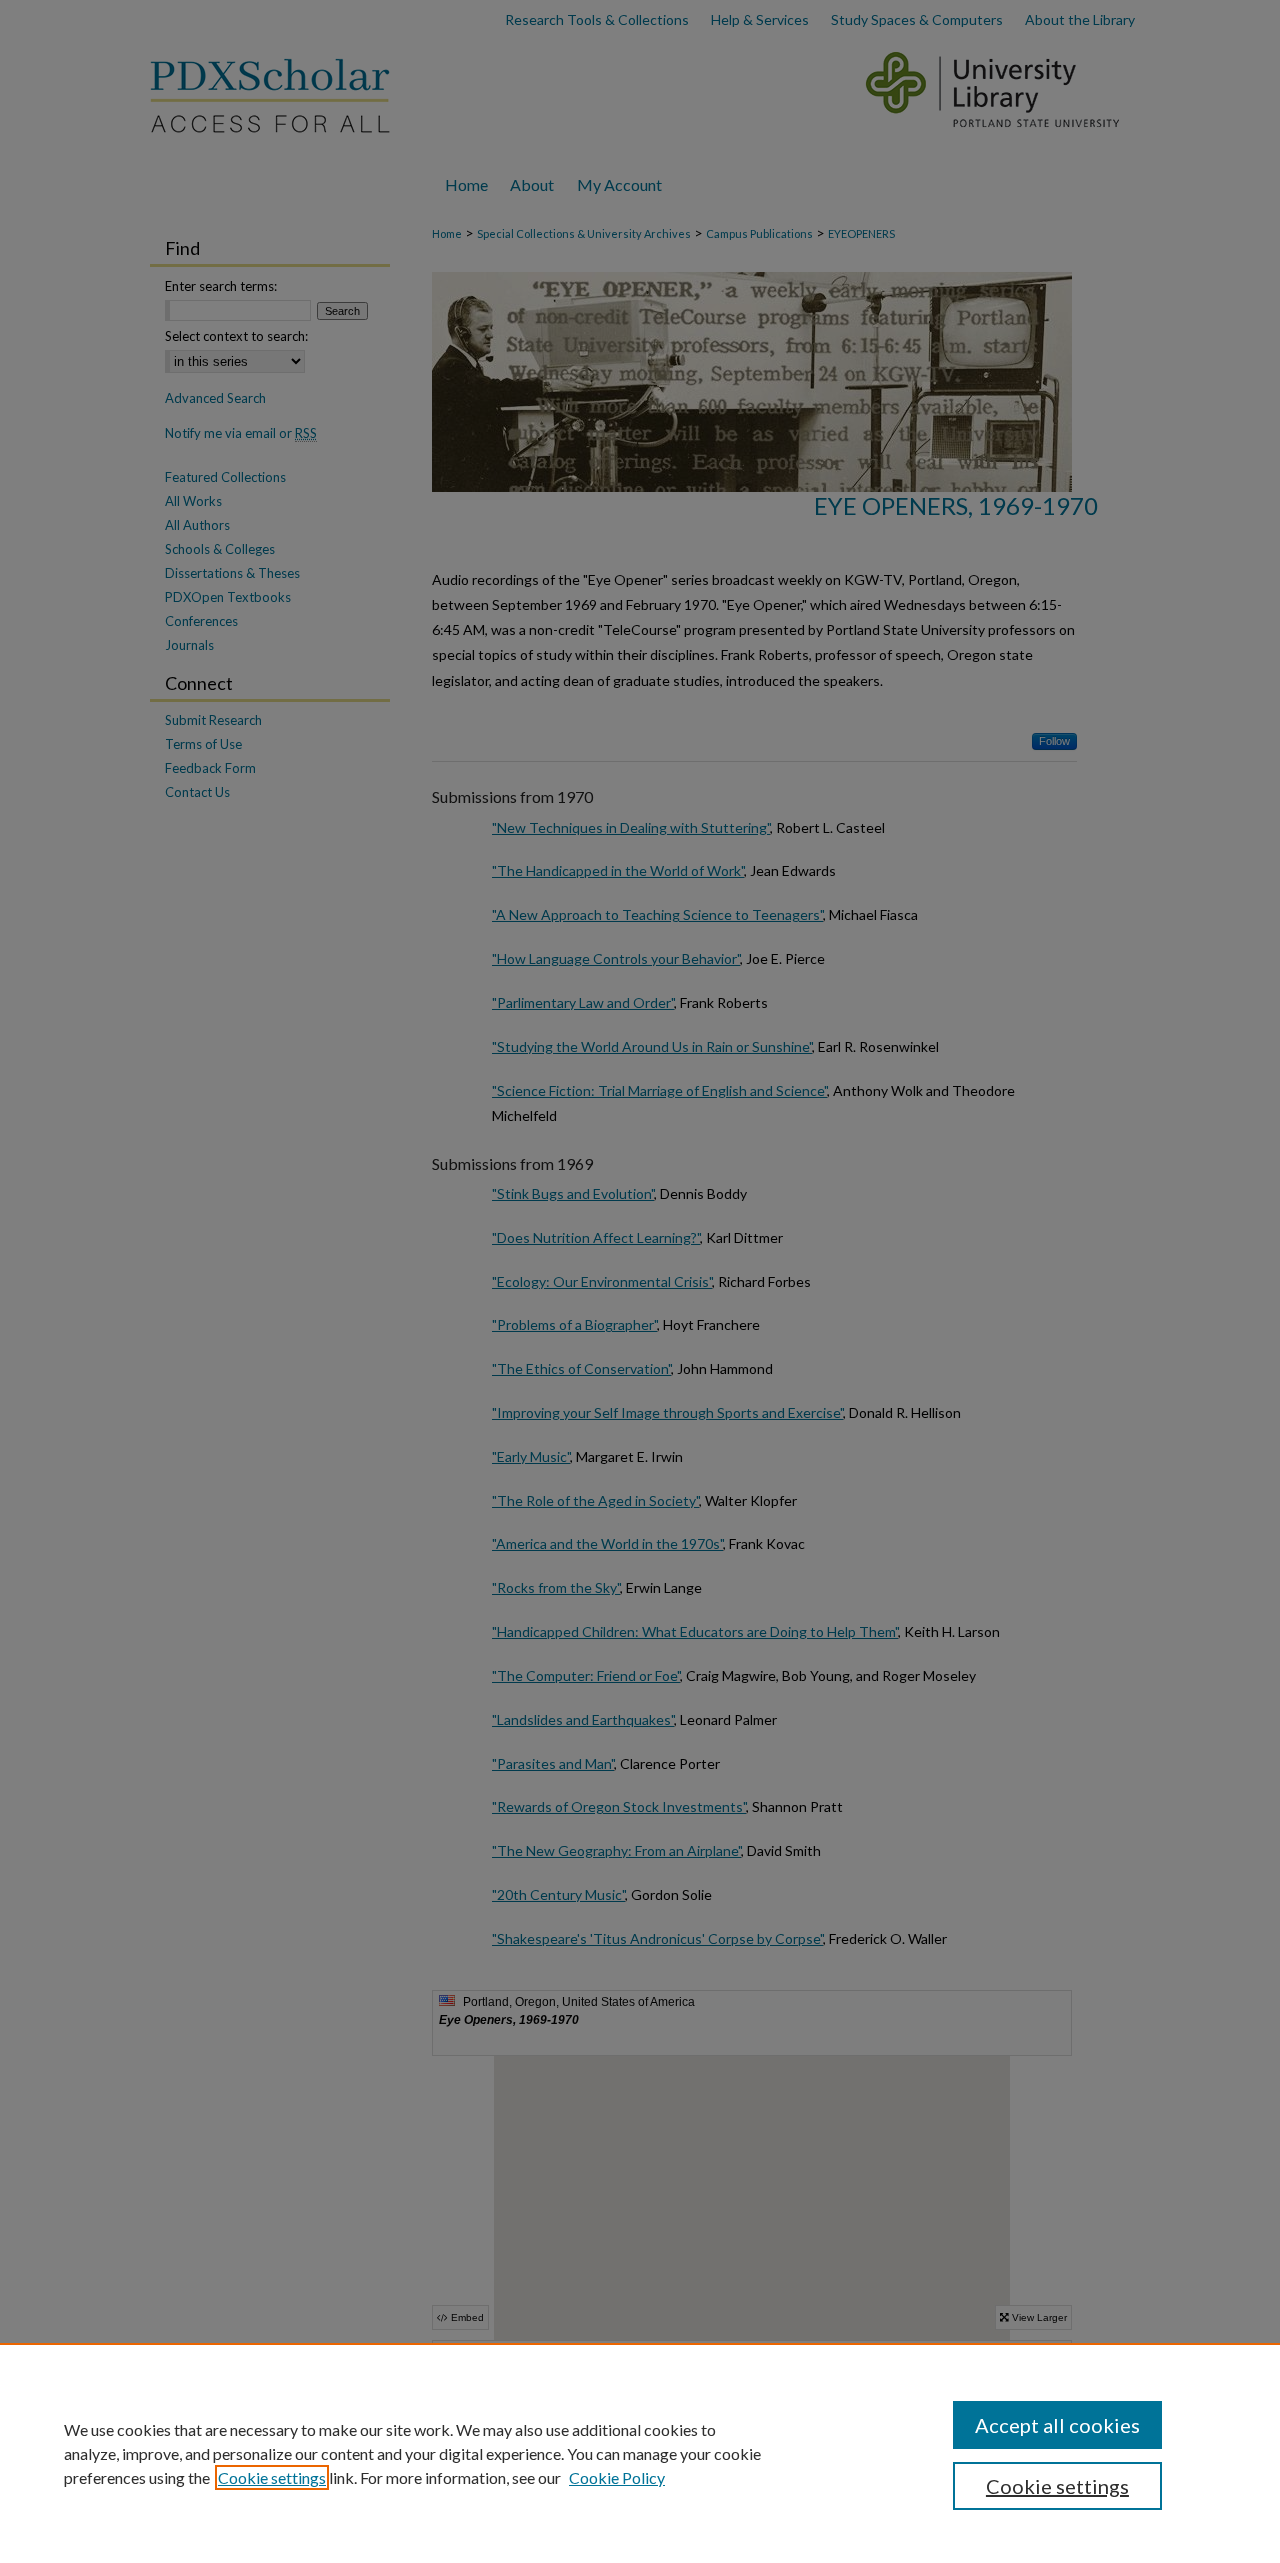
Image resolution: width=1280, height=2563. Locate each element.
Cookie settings (272, 2477)
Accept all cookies (1057, 2425)
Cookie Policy (617, 2477)
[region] (640, 2453)
